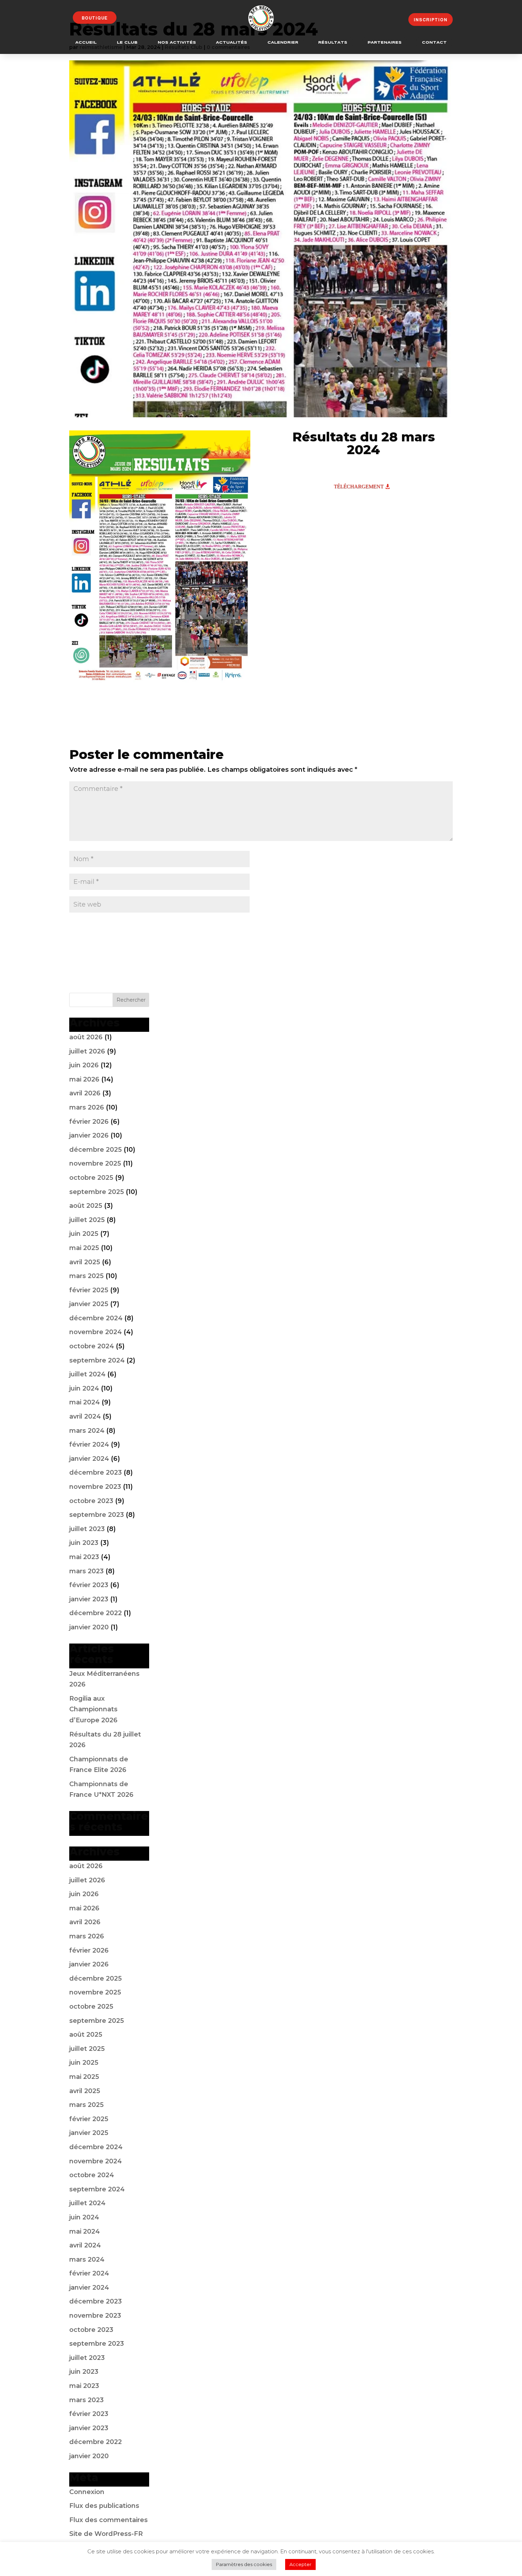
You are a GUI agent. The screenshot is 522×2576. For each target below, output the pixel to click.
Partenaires (385, 43)
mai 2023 (84, 1557)
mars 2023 (86, 1571)
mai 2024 (85, 1402)
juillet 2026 (87, 1051)
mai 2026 (84, 1079)
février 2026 (89, 1122)
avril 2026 (85, 1093)
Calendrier (283, 43)
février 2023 (89, 1585)
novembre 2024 (96, 1332)
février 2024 (89, 1444)
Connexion (87, 2492)
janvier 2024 (89, 1459)
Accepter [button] (300, 2564)
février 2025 (89, 1290)
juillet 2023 (87, 1529)
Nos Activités (177, 43)
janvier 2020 (89, 1627)
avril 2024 (85, 1416)
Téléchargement (359, 486)
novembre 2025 (95, 1163)
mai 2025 (84, 1248)
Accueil (86, 43)
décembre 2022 (96, 1613)
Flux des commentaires (108, 2520)
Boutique (95, 18)
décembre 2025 (96, 1150)
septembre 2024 (97, 1360)
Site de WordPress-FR (106, 2534)
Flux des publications (104, 2506)
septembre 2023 (97, 1515)
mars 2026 (87, 1107)
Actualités (232, 43)
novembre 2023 (95, 1487)
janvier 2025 (89, 1304)
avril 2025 (85, 1262)
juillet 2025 (87, 1220)
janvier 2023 (89, 1599)
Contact (434, 43)
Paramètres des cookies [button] (244, 2564)
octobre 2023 (91, 1501)
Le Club (127, 43)
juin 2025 (84, 1234)
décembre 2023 (96, 1473)
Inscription (431, 20)
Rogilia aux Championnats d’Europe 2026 (93, 1709)
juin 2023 (84, 1543)
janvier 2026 (89, 1135)
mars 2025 (86, 1276)
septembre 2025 (97, 1192)
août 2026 (86, 1037)
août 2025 (86, 1206)
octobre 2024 (92, 1346)
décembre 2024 (96, 1318)
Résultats (333, 43)
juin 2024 (84, 1388)
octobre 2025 (91, 1178)
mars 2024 (87, 1431)
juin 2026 (84, 1065)
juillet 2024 (87, 1374)
